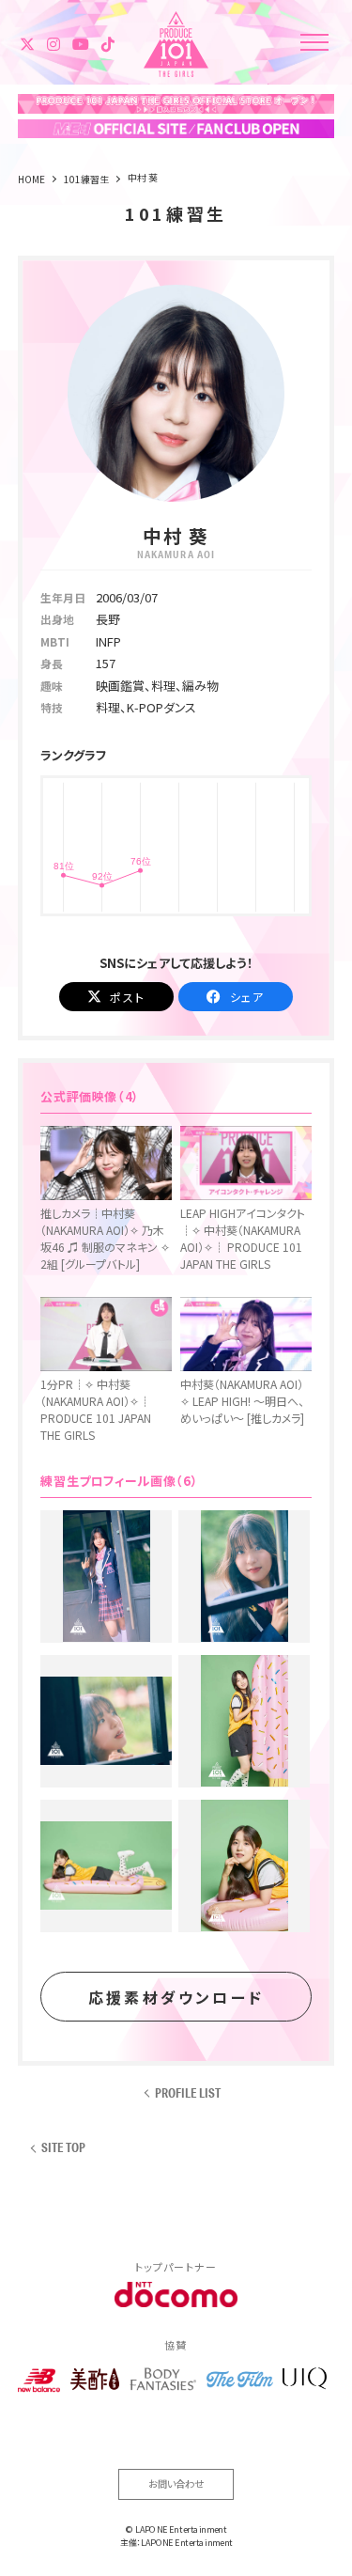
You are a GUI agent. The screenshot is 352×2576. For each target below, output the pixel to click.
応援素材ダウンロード (176, 1997)
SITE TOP (63, 2148)
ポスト (127, 997)
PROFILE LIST (188, 2093)
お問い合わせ (176, 2483)
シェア (247, 997)
